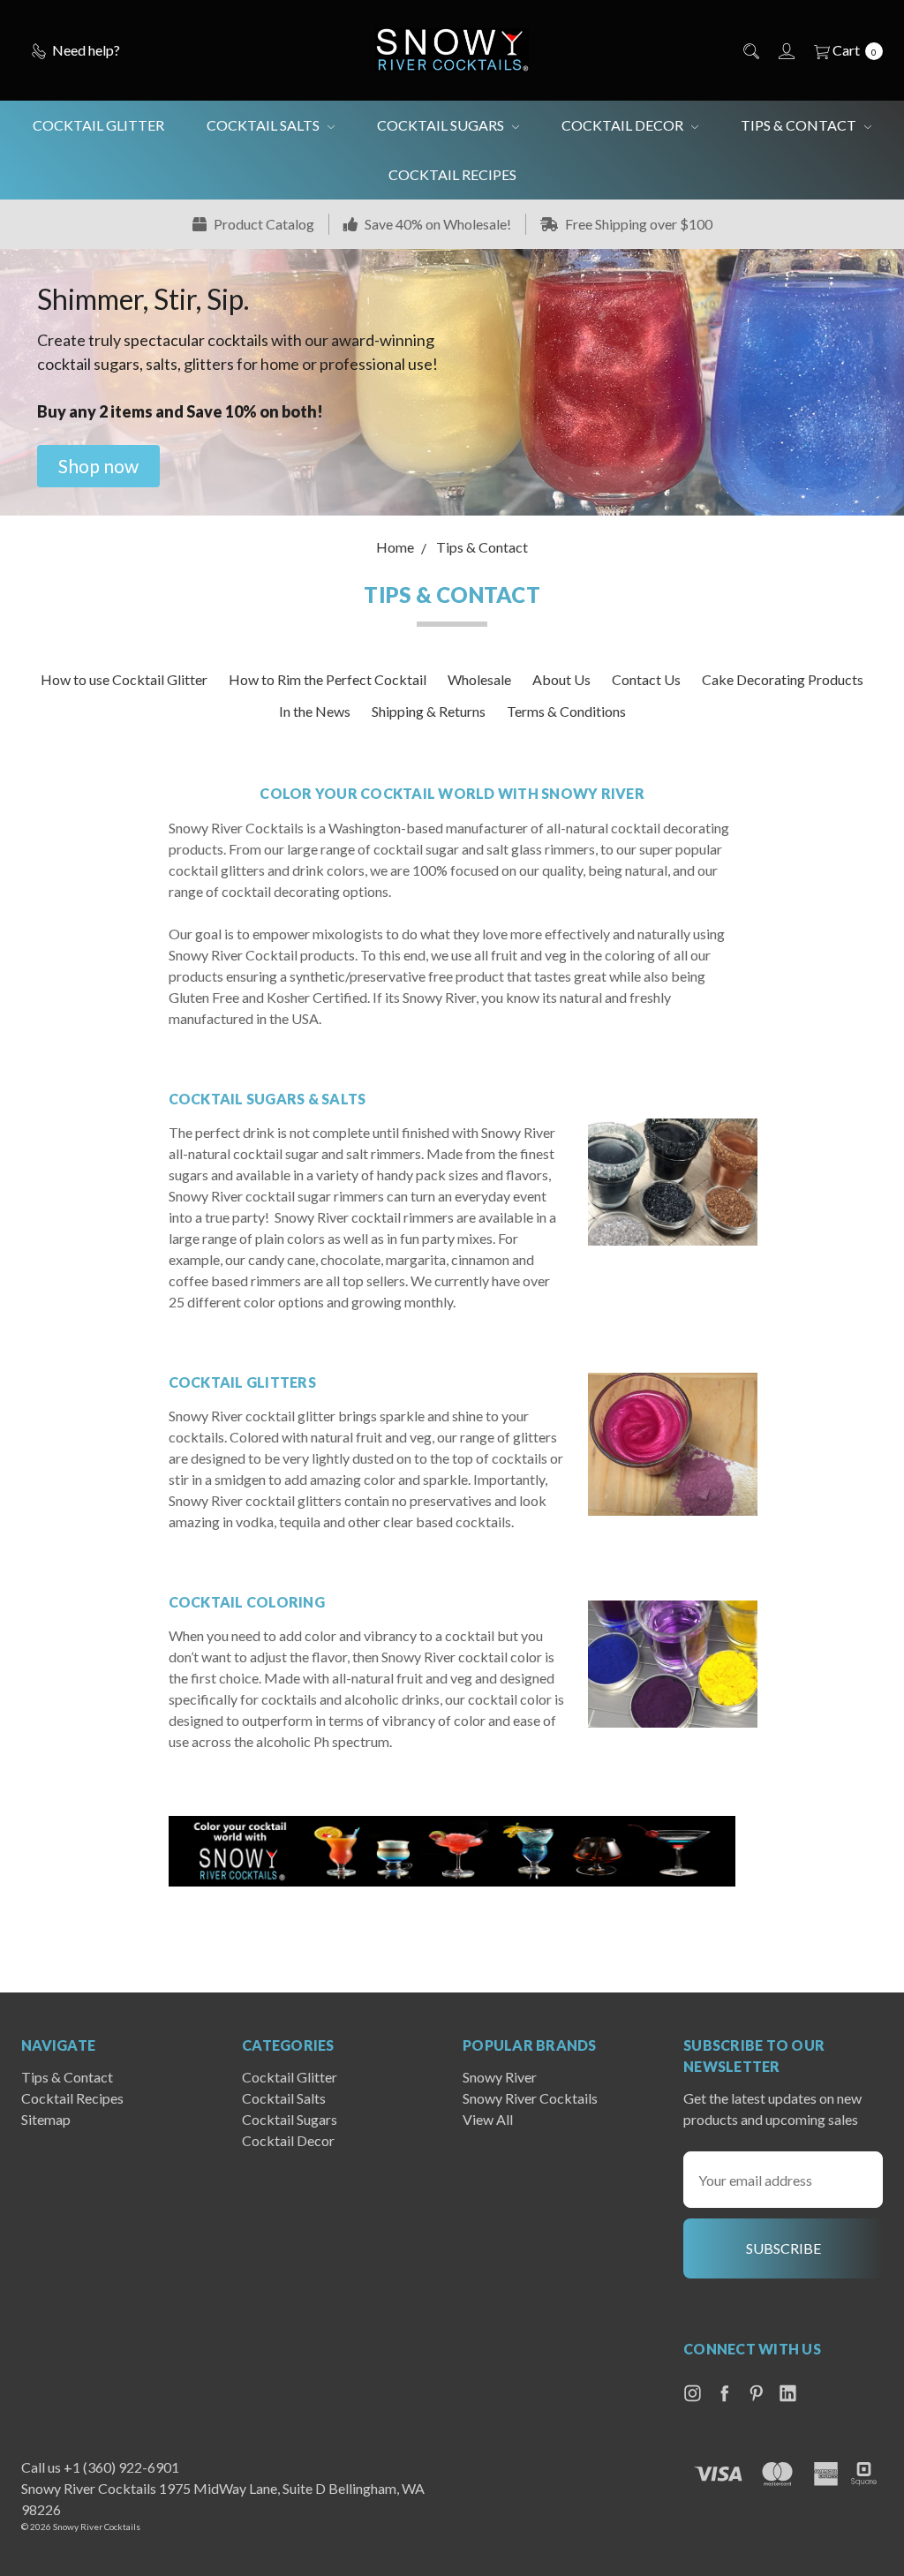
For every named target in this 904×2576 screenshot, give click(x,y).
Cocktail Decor (624, 125)
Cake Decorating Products (783, 679)
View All (488, 2119)
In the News (315, 711)
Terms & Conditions (566, 711)
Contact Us (646, 679)
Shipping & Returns (429, 711)
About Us (561, 679)
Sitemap (46, 2119)
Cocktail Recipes (452, 174)
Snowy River (500, 2077)
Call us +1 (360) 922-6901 (100, 2467)
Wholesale (479, 679)
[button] (98, 466)
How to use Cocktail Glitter (124, 679)
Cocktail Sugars (442, 125)
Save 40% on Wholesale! (437, 224)
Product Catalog (263, 224)
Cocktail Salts (264, 125)
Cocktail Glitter (98, 125)
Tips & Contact (800, 125)
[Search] (750, 50)
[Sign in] (785, 50)
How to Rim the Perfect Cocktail (328, 679)
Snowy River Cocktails (530, 2098)
